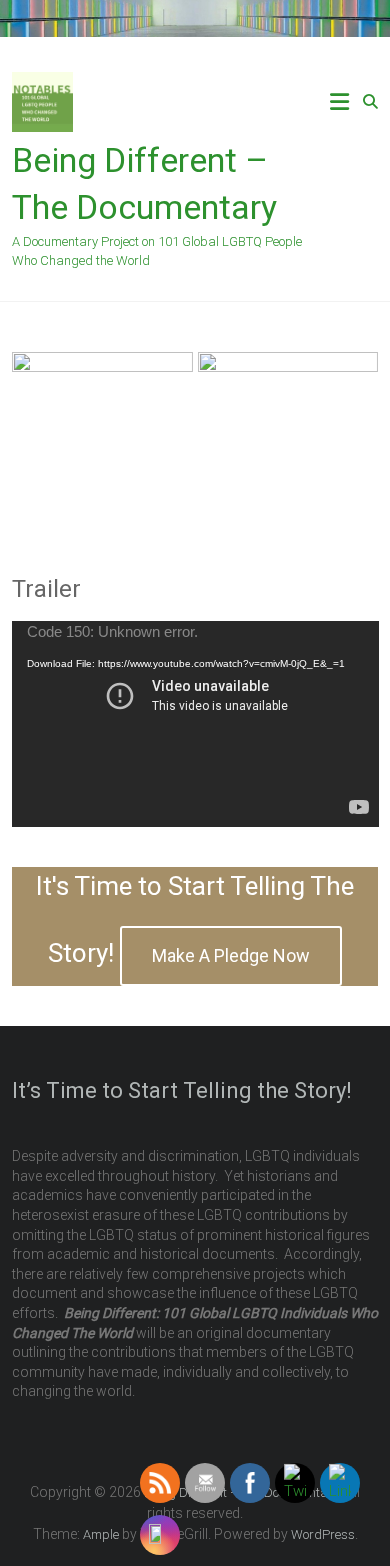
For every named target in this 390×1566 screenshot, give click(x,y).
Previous (37, 437)
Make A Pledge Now (231, 955)
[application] (195, 724)
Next (353, 437)
